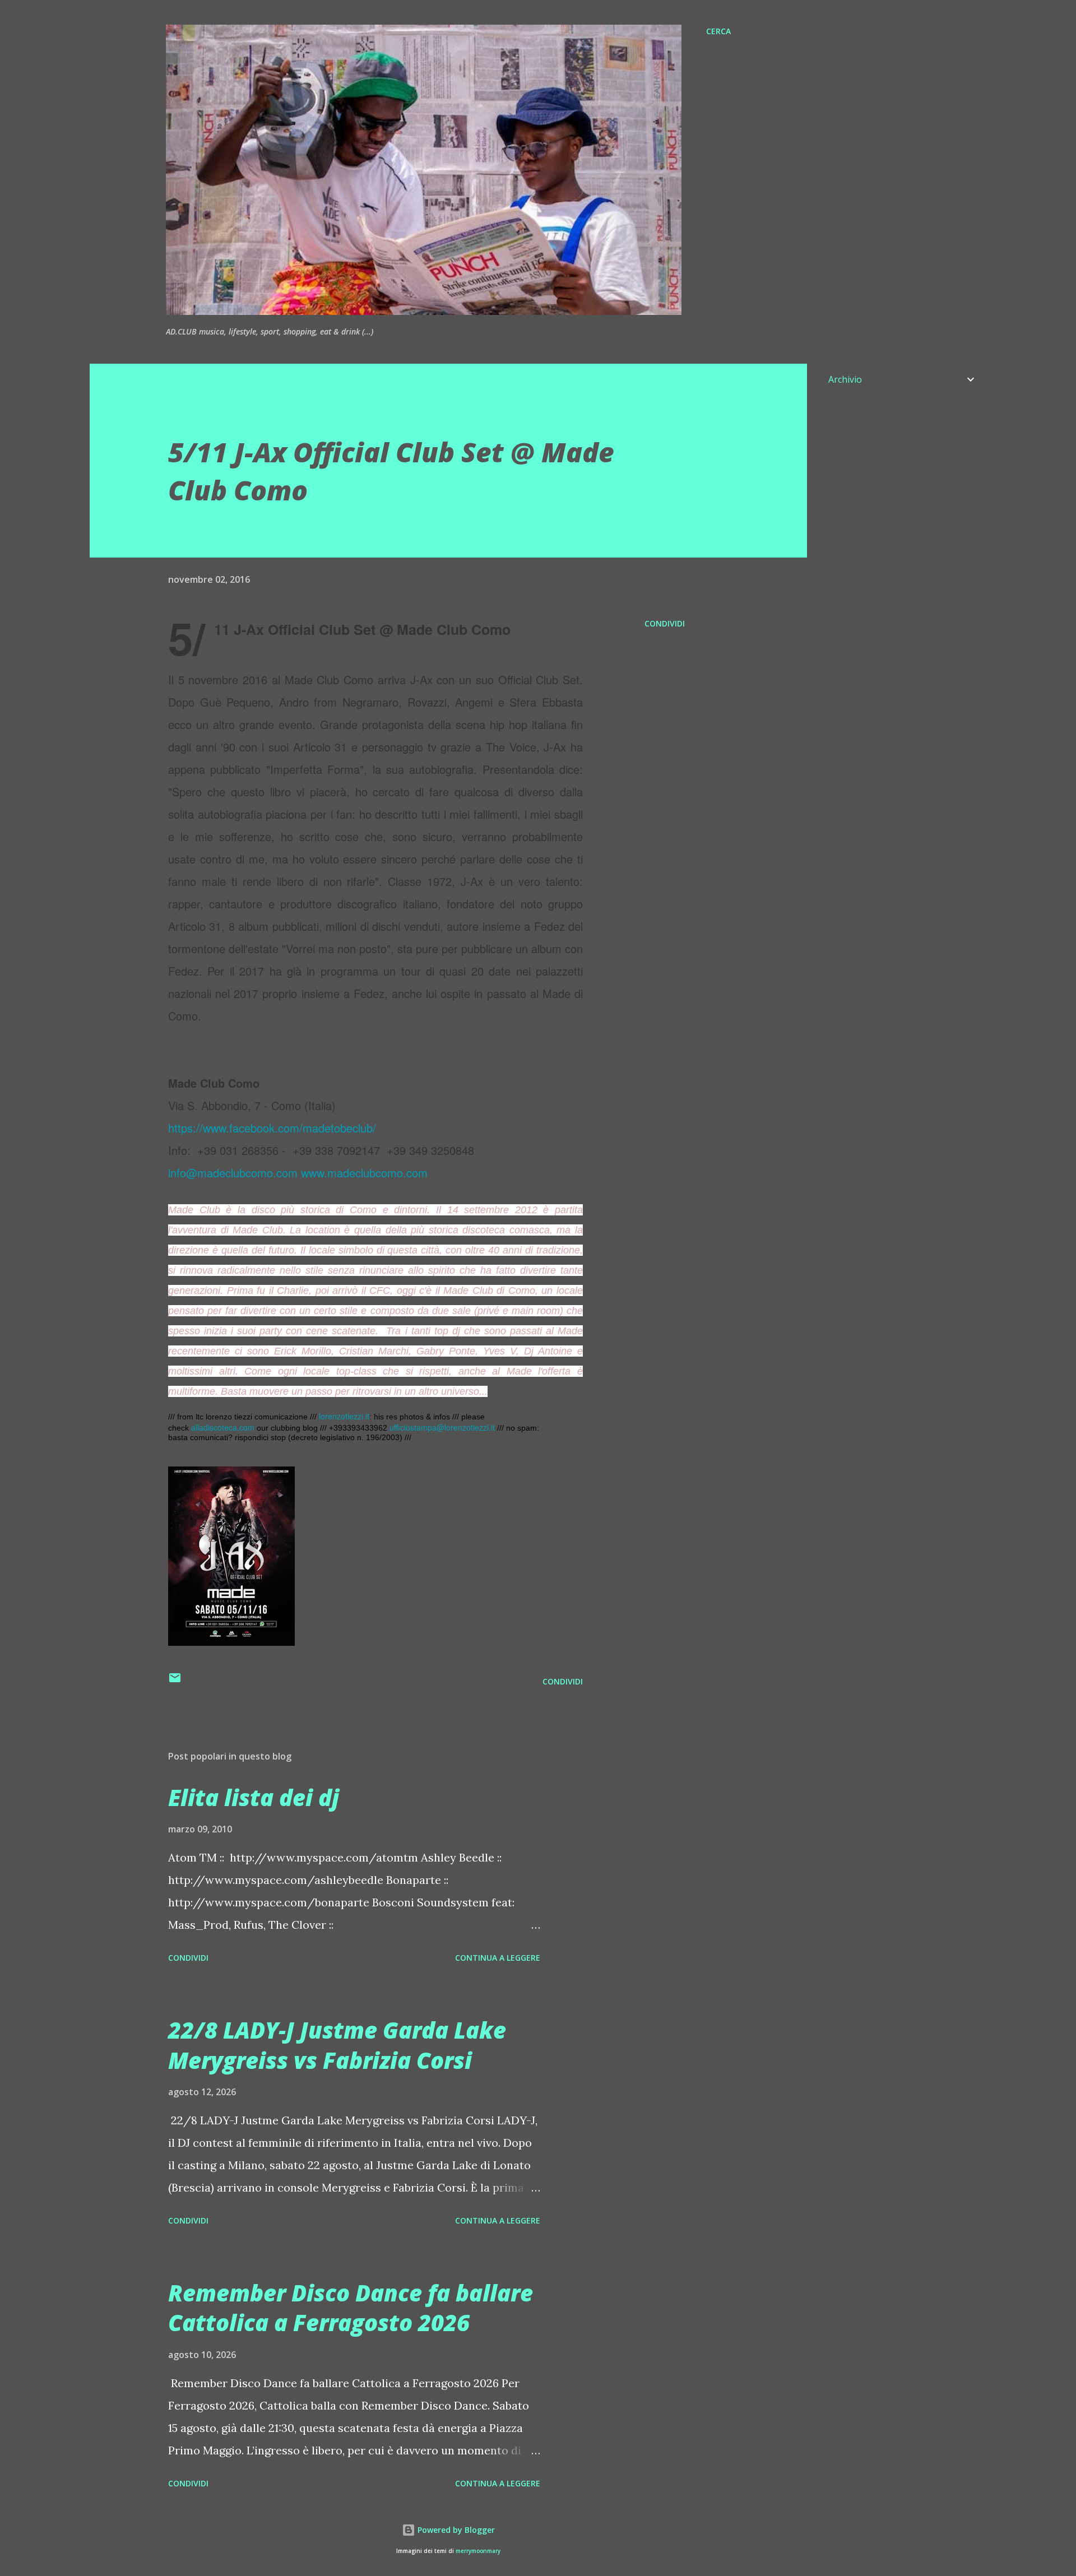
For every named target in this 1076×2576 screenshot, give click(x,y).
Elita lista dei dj (254, 1797)
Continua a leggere (498, 1958)
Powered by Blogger (455, 2530)
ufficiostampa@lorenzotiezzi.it (442, 1427)
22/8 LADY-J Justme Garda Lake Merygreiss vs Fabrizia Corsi (337, 2045)
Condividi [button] (665, 623)
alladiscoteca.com (223, 1427)
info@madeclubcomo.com (233, 1173)
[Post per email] (175, 1681)
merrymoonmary (478, 2551)
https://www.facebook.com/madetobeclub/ (272, 1128)
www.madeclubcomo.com (364, 1173)
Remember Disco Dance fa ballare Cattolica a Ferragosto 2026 (351, 2308)
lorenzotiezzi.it (344, 1416)
